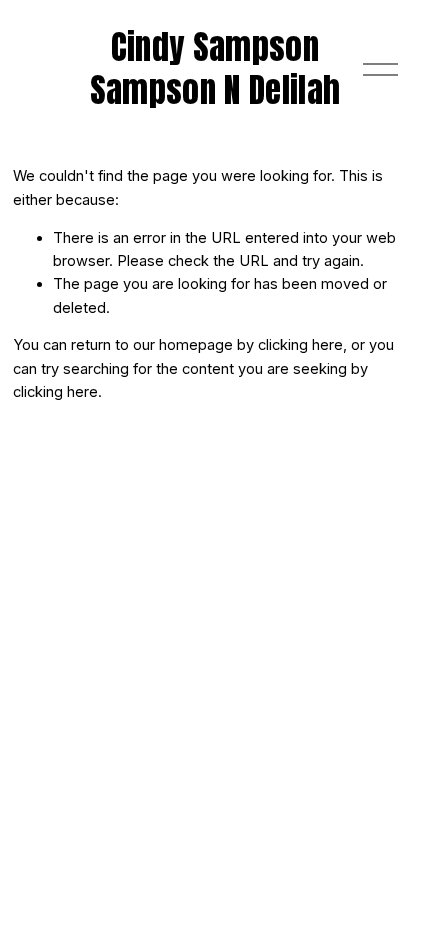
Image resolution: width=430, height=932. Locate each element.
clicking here (300, 345)
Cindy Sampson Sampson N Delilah (215, 68)
